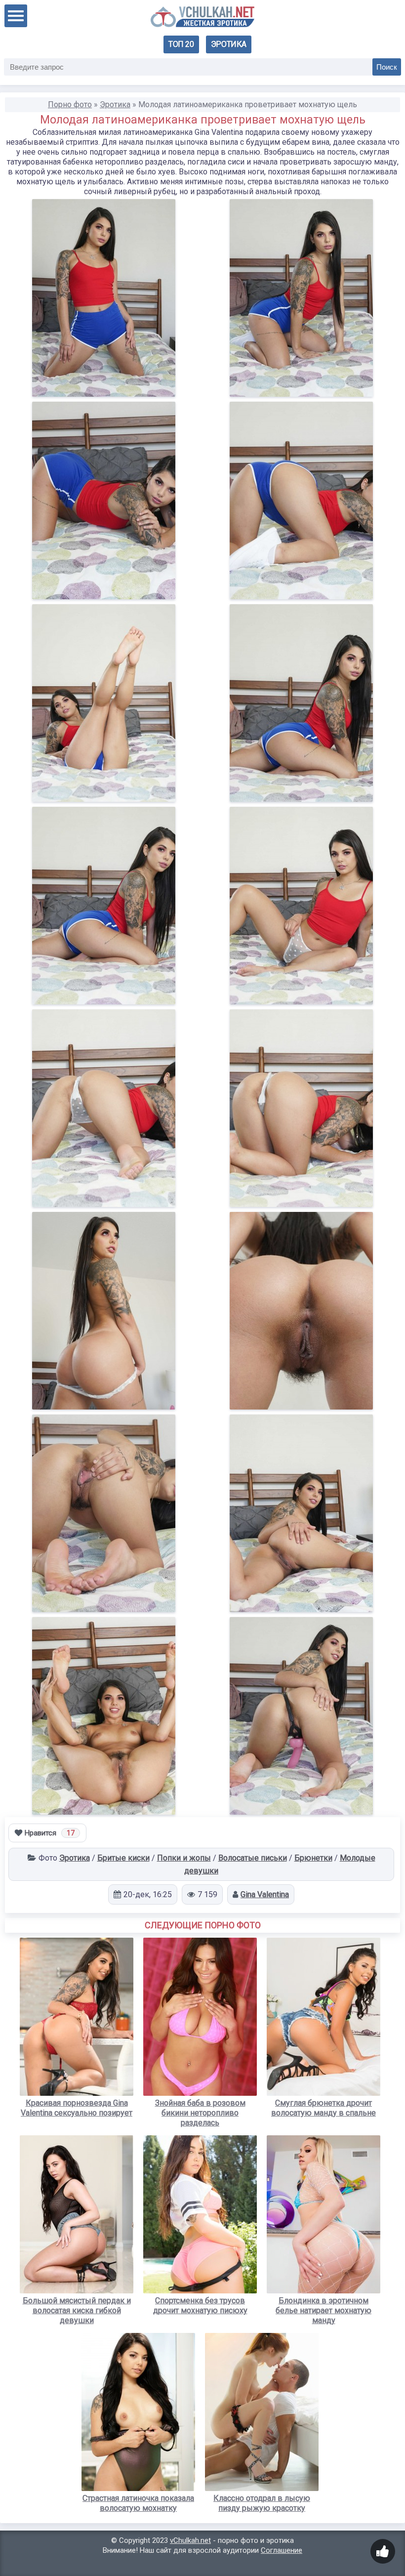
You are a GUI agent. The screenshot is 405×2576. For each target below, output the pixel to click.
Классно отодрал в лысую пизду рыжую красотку (262, 2503)
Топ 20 (181, 44)
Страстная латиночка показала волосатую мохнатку (138, 2503)
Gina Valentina (265, 1894)
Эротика (229, 44)
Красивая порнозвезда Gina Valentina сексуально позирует (77, 2108)
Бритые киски (123, 1858)
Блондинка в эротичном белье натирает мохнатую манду (324, 2310)
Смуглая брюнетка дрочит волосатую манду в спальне (324, 2108)
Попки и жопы (184, 1858)
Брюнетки (313, 1858)
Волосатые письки (253, 1858)
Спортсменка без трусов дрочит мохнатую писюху (200, 2306)
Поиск (387, 67)
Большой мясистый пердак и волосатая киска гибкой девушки (77, 2310)
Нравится (50, 1833)
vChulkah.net (190, 2540)
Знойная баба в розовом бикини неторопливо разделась (200, 2113)
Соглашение (282, 2550)
